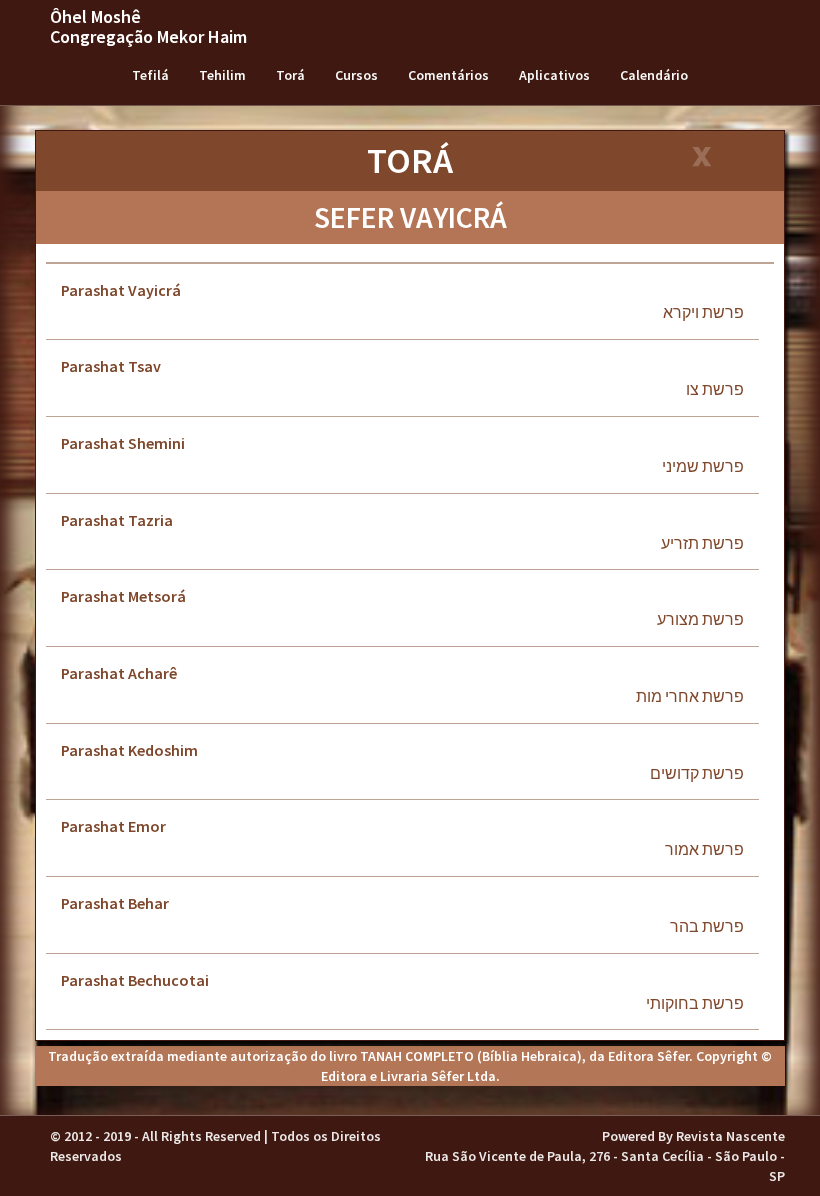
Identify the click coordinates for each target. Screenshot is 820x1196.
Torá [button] (290, 75)
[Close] (700, 158)
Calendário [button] (654, 75)
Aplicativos (554, 75)
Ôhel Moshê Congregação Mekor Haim (148, 26)
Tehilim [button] (222, 75)
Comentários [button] (448, 75)
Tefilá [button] (150, 75)
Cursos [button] (356, 75)
